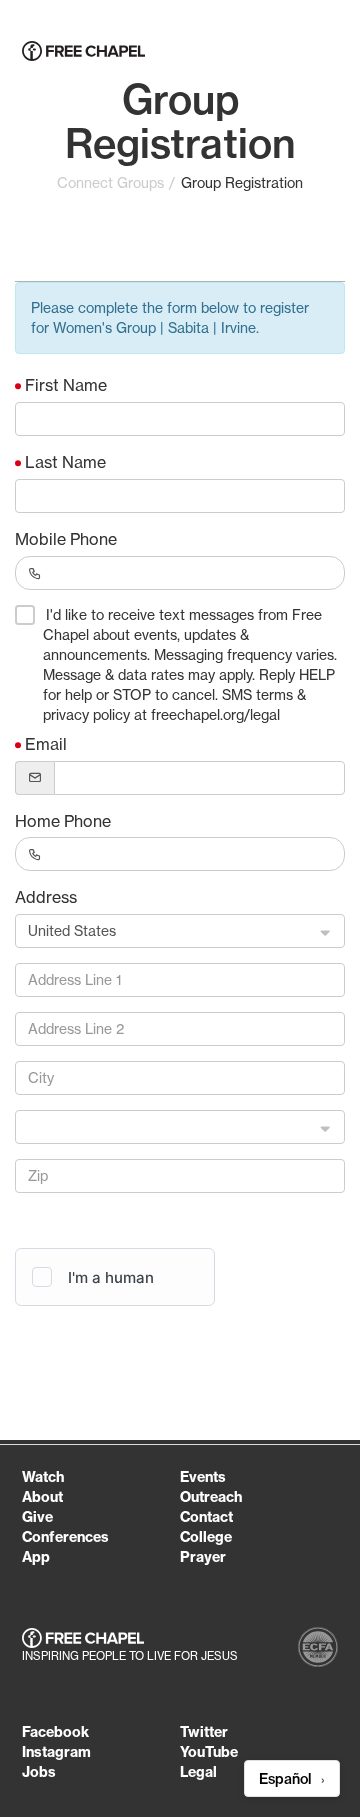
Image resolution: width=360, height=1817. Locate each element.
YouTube (209, 1752)
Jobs (39, 1772)
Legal (198, 1772)
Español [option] (287, 1779)
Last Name (65, 462)
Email (46, 744)
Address (46, 897)
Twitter (204, 1732)
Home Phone (63, 821)
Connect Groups (110, 183)
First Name (66, 385)
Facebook (55, 1732)
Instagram (56, 1752)
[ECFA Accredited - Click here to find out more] (318, 1649)
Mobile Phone (66, 539)
